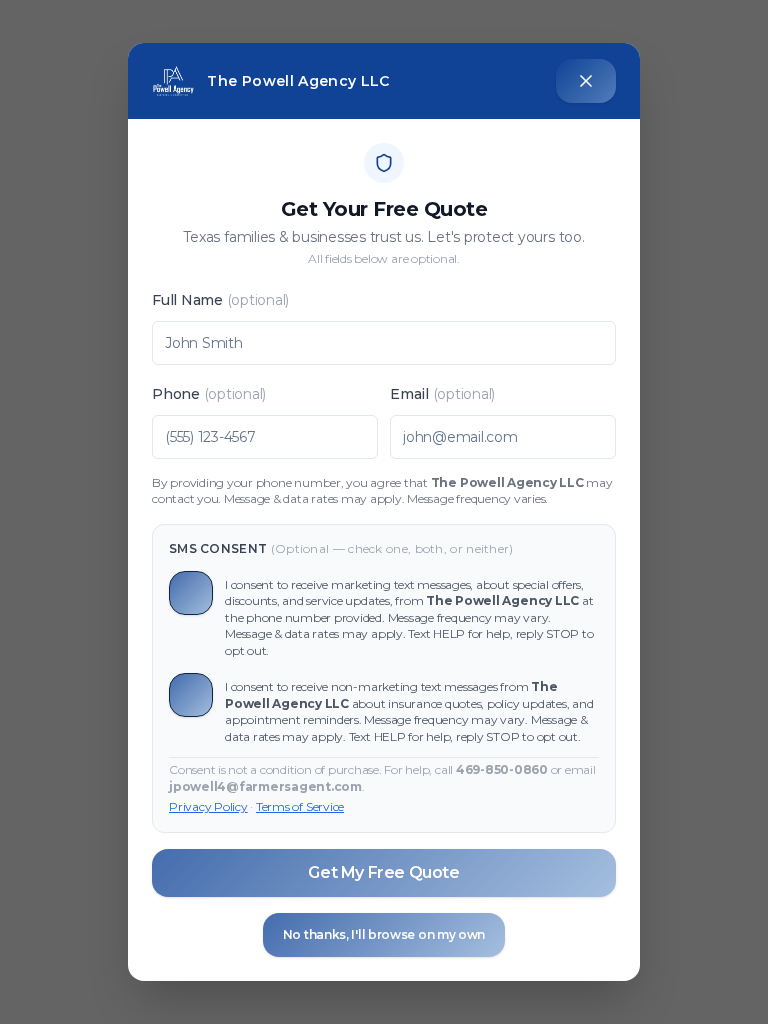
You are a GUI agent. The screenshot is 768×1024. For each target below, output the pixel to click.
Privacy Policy (208, 806)
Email (442, 394)
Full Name (220, 300)
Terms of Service (300, 806)
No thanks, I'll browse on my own (384, 934)
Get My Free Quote (383, 872)
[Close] (586, 81)
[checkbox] (191, 593)
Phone (209, 394)
